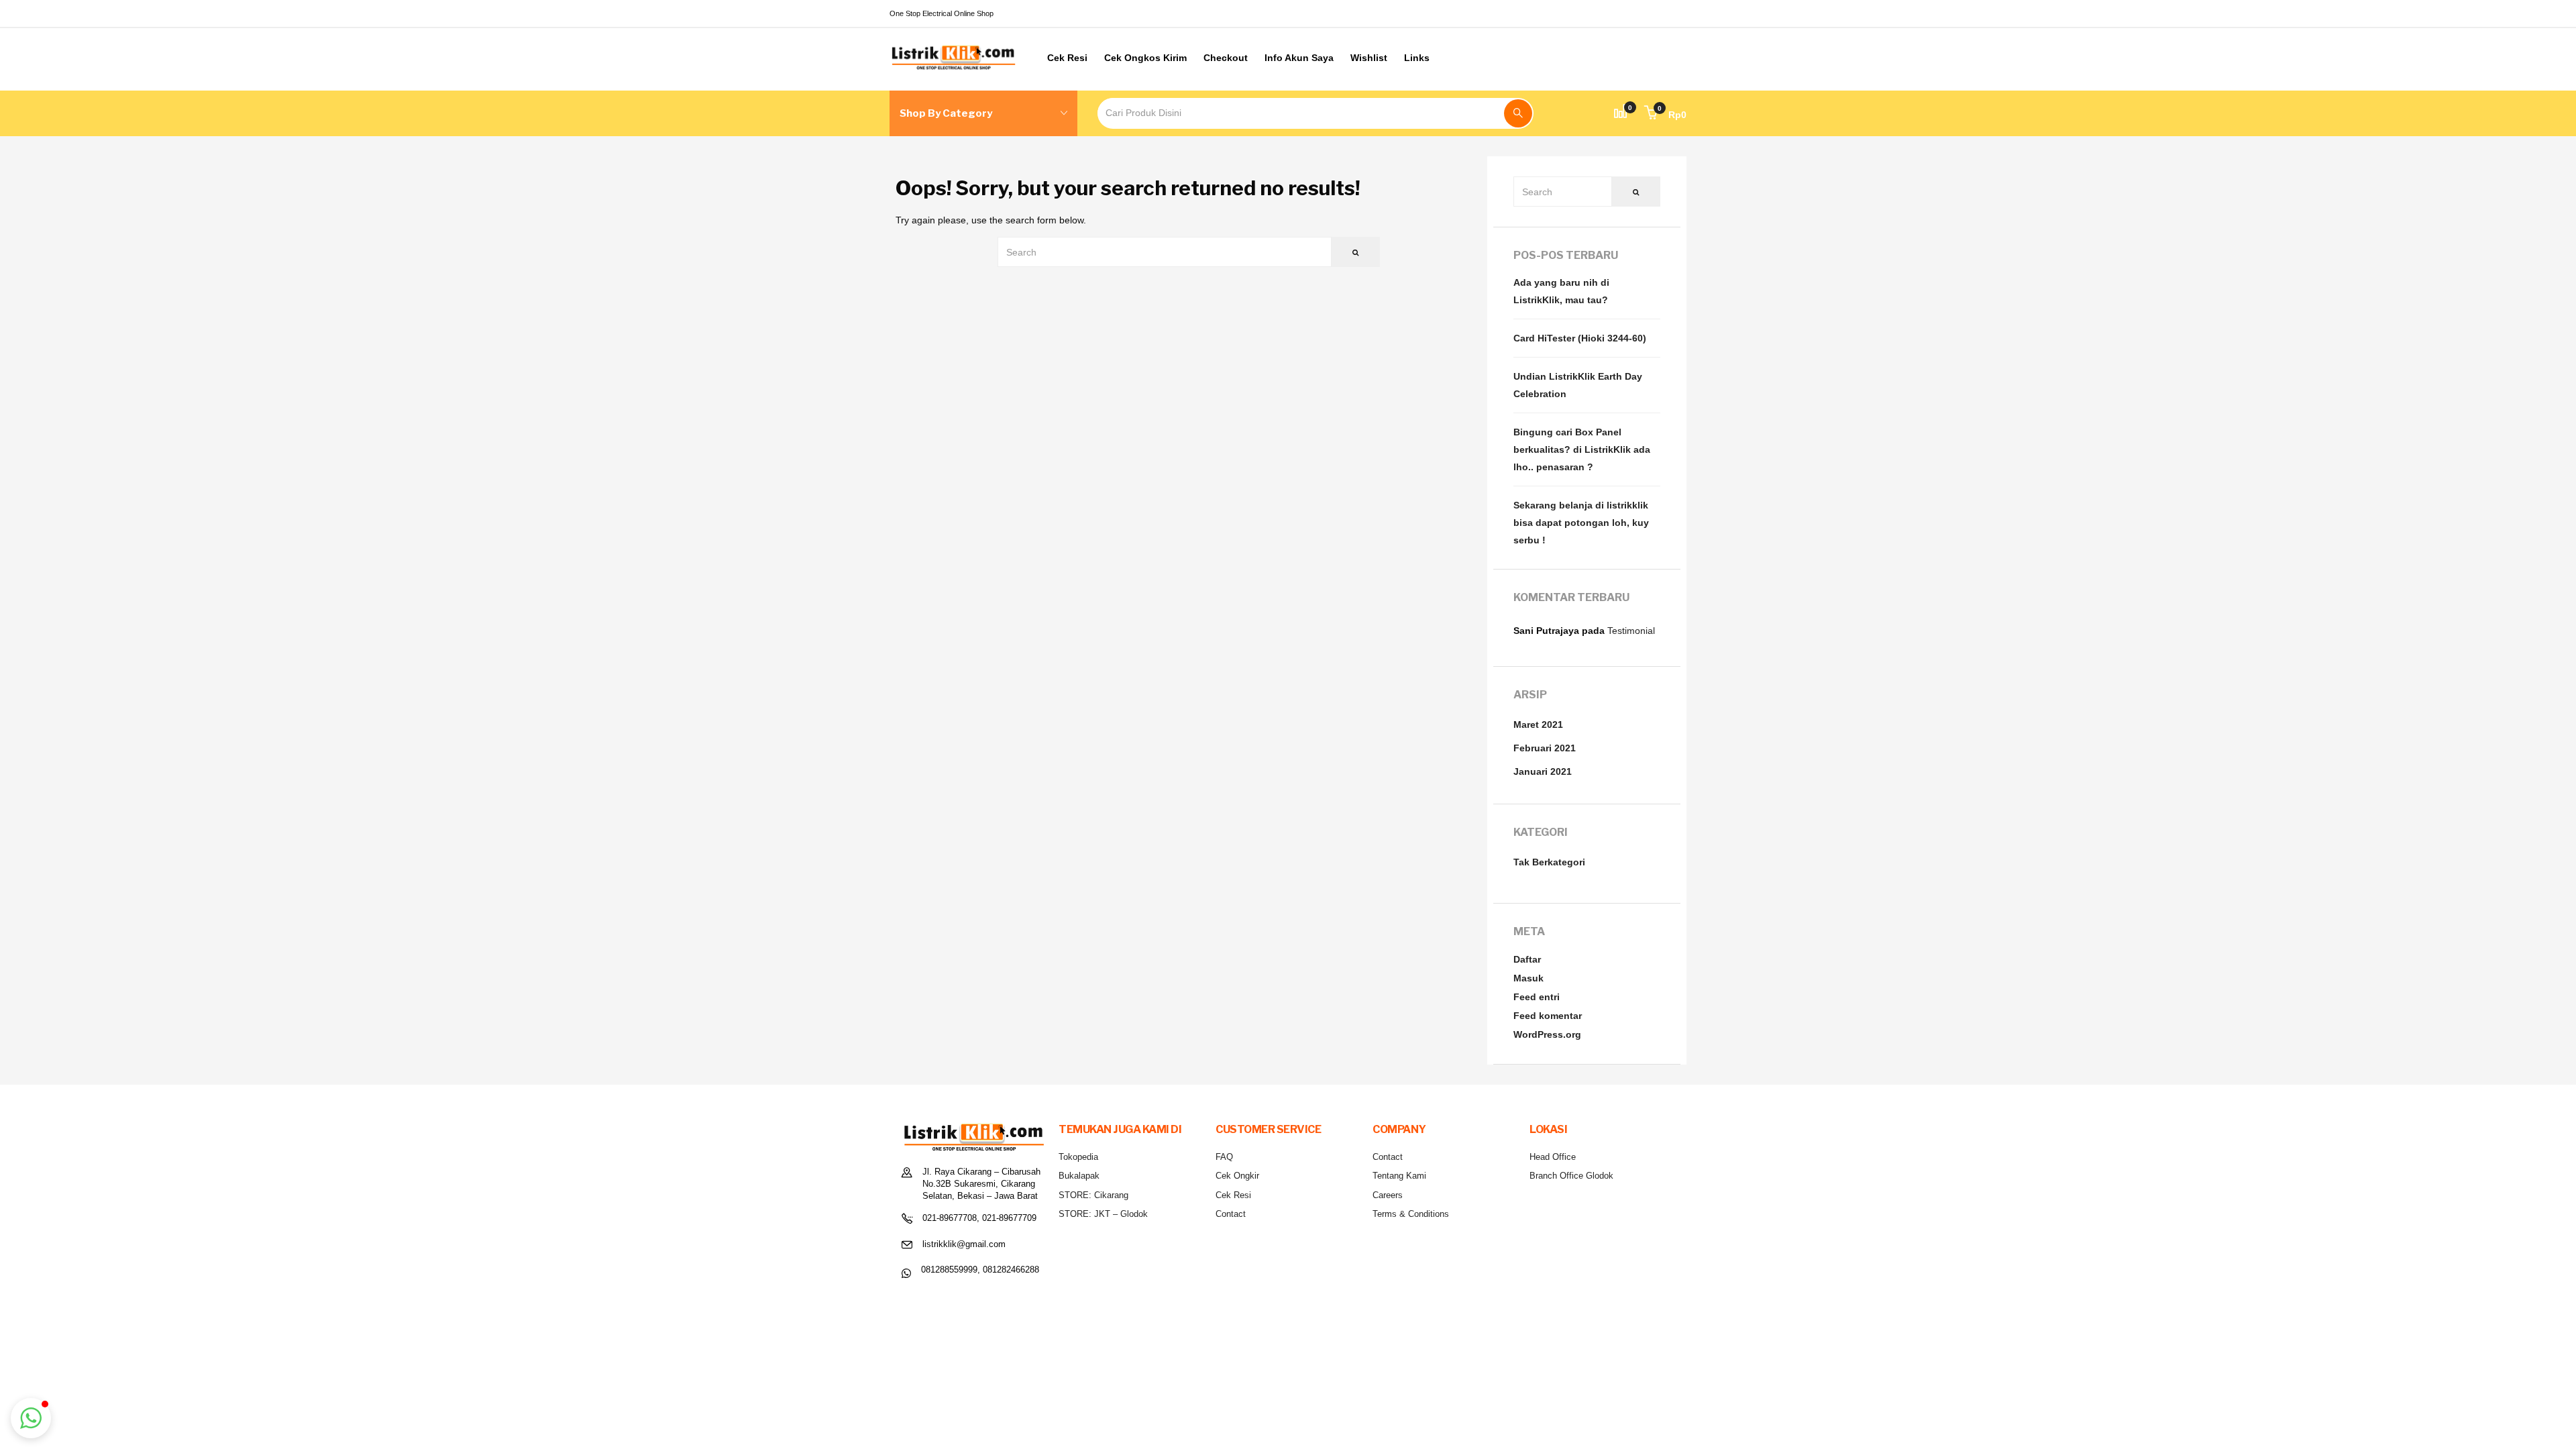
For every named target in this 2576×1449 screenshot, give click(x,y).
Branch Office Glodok (1571, 1176)
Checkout (1226, 58)
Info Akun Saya (1299, 58)
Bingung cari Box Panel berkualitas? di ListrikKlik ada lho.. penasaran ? (1582, 449)
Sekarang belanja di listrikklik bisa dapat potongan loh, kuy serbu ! (1581, 523)
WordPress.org (1547, 1034)
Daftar (1527, 959)
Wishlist (1369, 58)
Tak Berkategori (1549, 862)
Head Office (1553, 1157)
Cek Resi (1067, 58)
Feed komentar (1548, 1016)
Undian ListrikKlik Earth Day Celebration (1578, 385)
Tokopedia (1078, 1157)
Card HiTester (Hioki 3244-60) (1580, 338)
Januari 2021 (1543, 771)
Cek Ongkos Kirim (1145, 58)
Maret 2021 (1538, 724)
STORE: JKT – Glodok (1103, 1214)
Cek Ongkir (1237, 1176)
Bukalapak (1079, 1176)
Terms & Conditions (1411, 1214)
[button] (1665, 115)
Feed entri (1537, 997)
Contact (1231, 1214)
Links (1417, 58)
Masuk (1528, 978)
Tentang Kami (1399, 1176)
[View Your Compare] (1621, 113)
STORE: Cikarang (1093, 1195)
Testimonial (1631, 631)
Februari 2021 (1545, 748)
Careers (1388, 1195)
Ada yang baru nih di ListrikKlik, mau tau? (1561, 291)
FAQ (1224, 1157)
